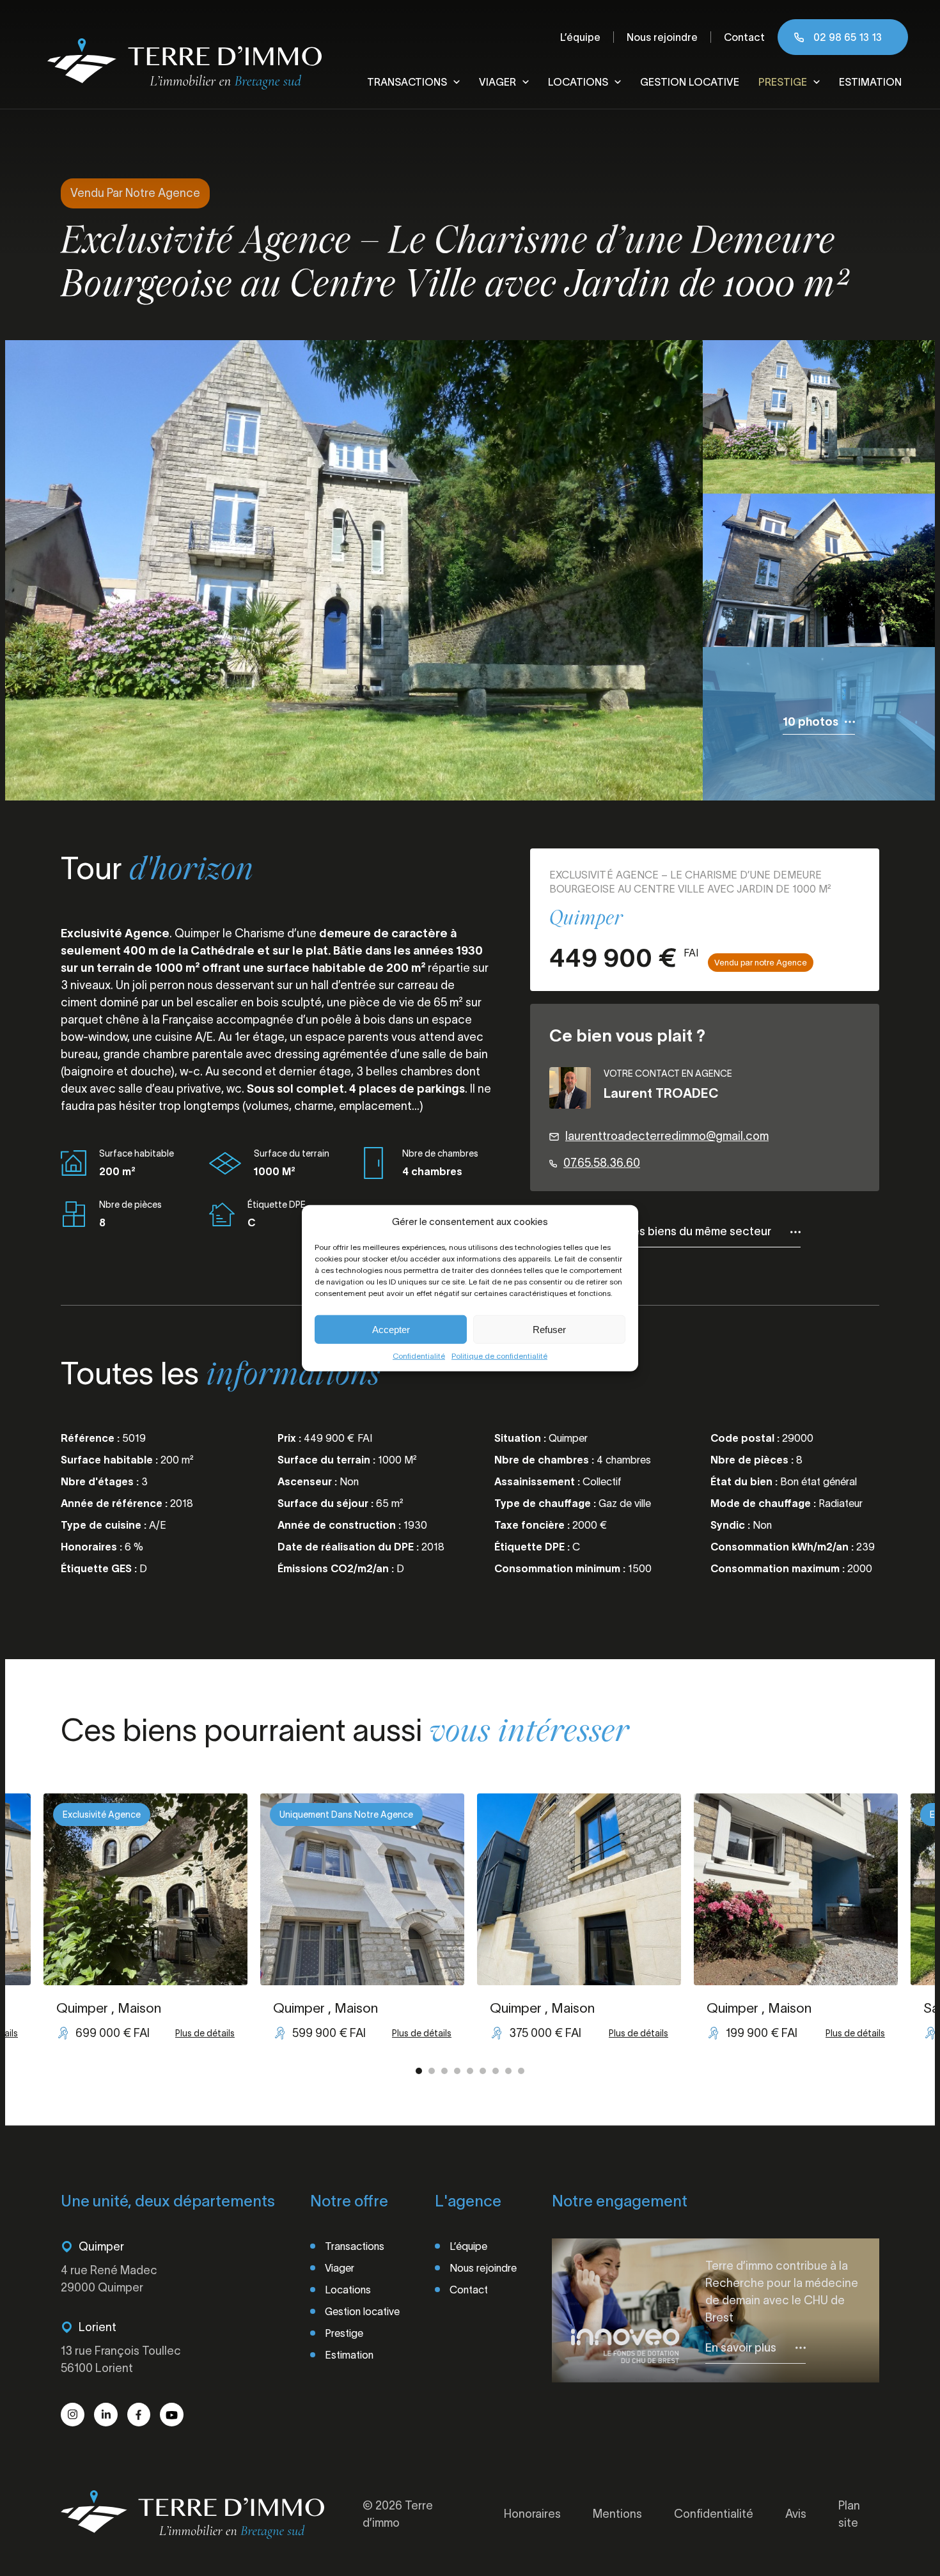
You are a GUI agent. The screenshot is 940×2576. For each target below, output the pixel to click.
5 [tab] (470, 2071)
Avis (796, 2514)
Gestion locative (690, 82)
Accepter (391, 1329)
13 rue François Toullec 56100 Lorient (121, 2360)
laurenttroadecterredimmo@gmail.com (667, 1136)
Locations (578, 82)
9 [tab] (521, 2071)
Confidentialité (419, 1356)
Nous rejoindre (662, 37)
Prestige (783, 82)
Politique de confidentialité (499, 1356)
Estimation (870, 82)
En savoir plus (741, 2348)
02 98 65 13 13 (848, 37)
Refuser (549, 1329)
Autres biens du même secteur (690, 1231)
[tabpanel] (579, 1924)
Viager (497, 82)
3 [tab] (444, 2071)
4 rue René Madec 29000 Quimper (109, 2279)
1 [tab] (419, 2071)
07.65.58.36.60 (602, 1163)
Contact (744, 37)
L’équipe (580, 37)
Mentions (617, 2514)
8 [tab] (508, 2071)
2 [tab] (432, 2071)
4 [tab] (457, 2071)
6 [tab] (483, 2071)
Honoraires (532, 2514)
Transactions (407, 82)
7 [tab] (496, 2071)
